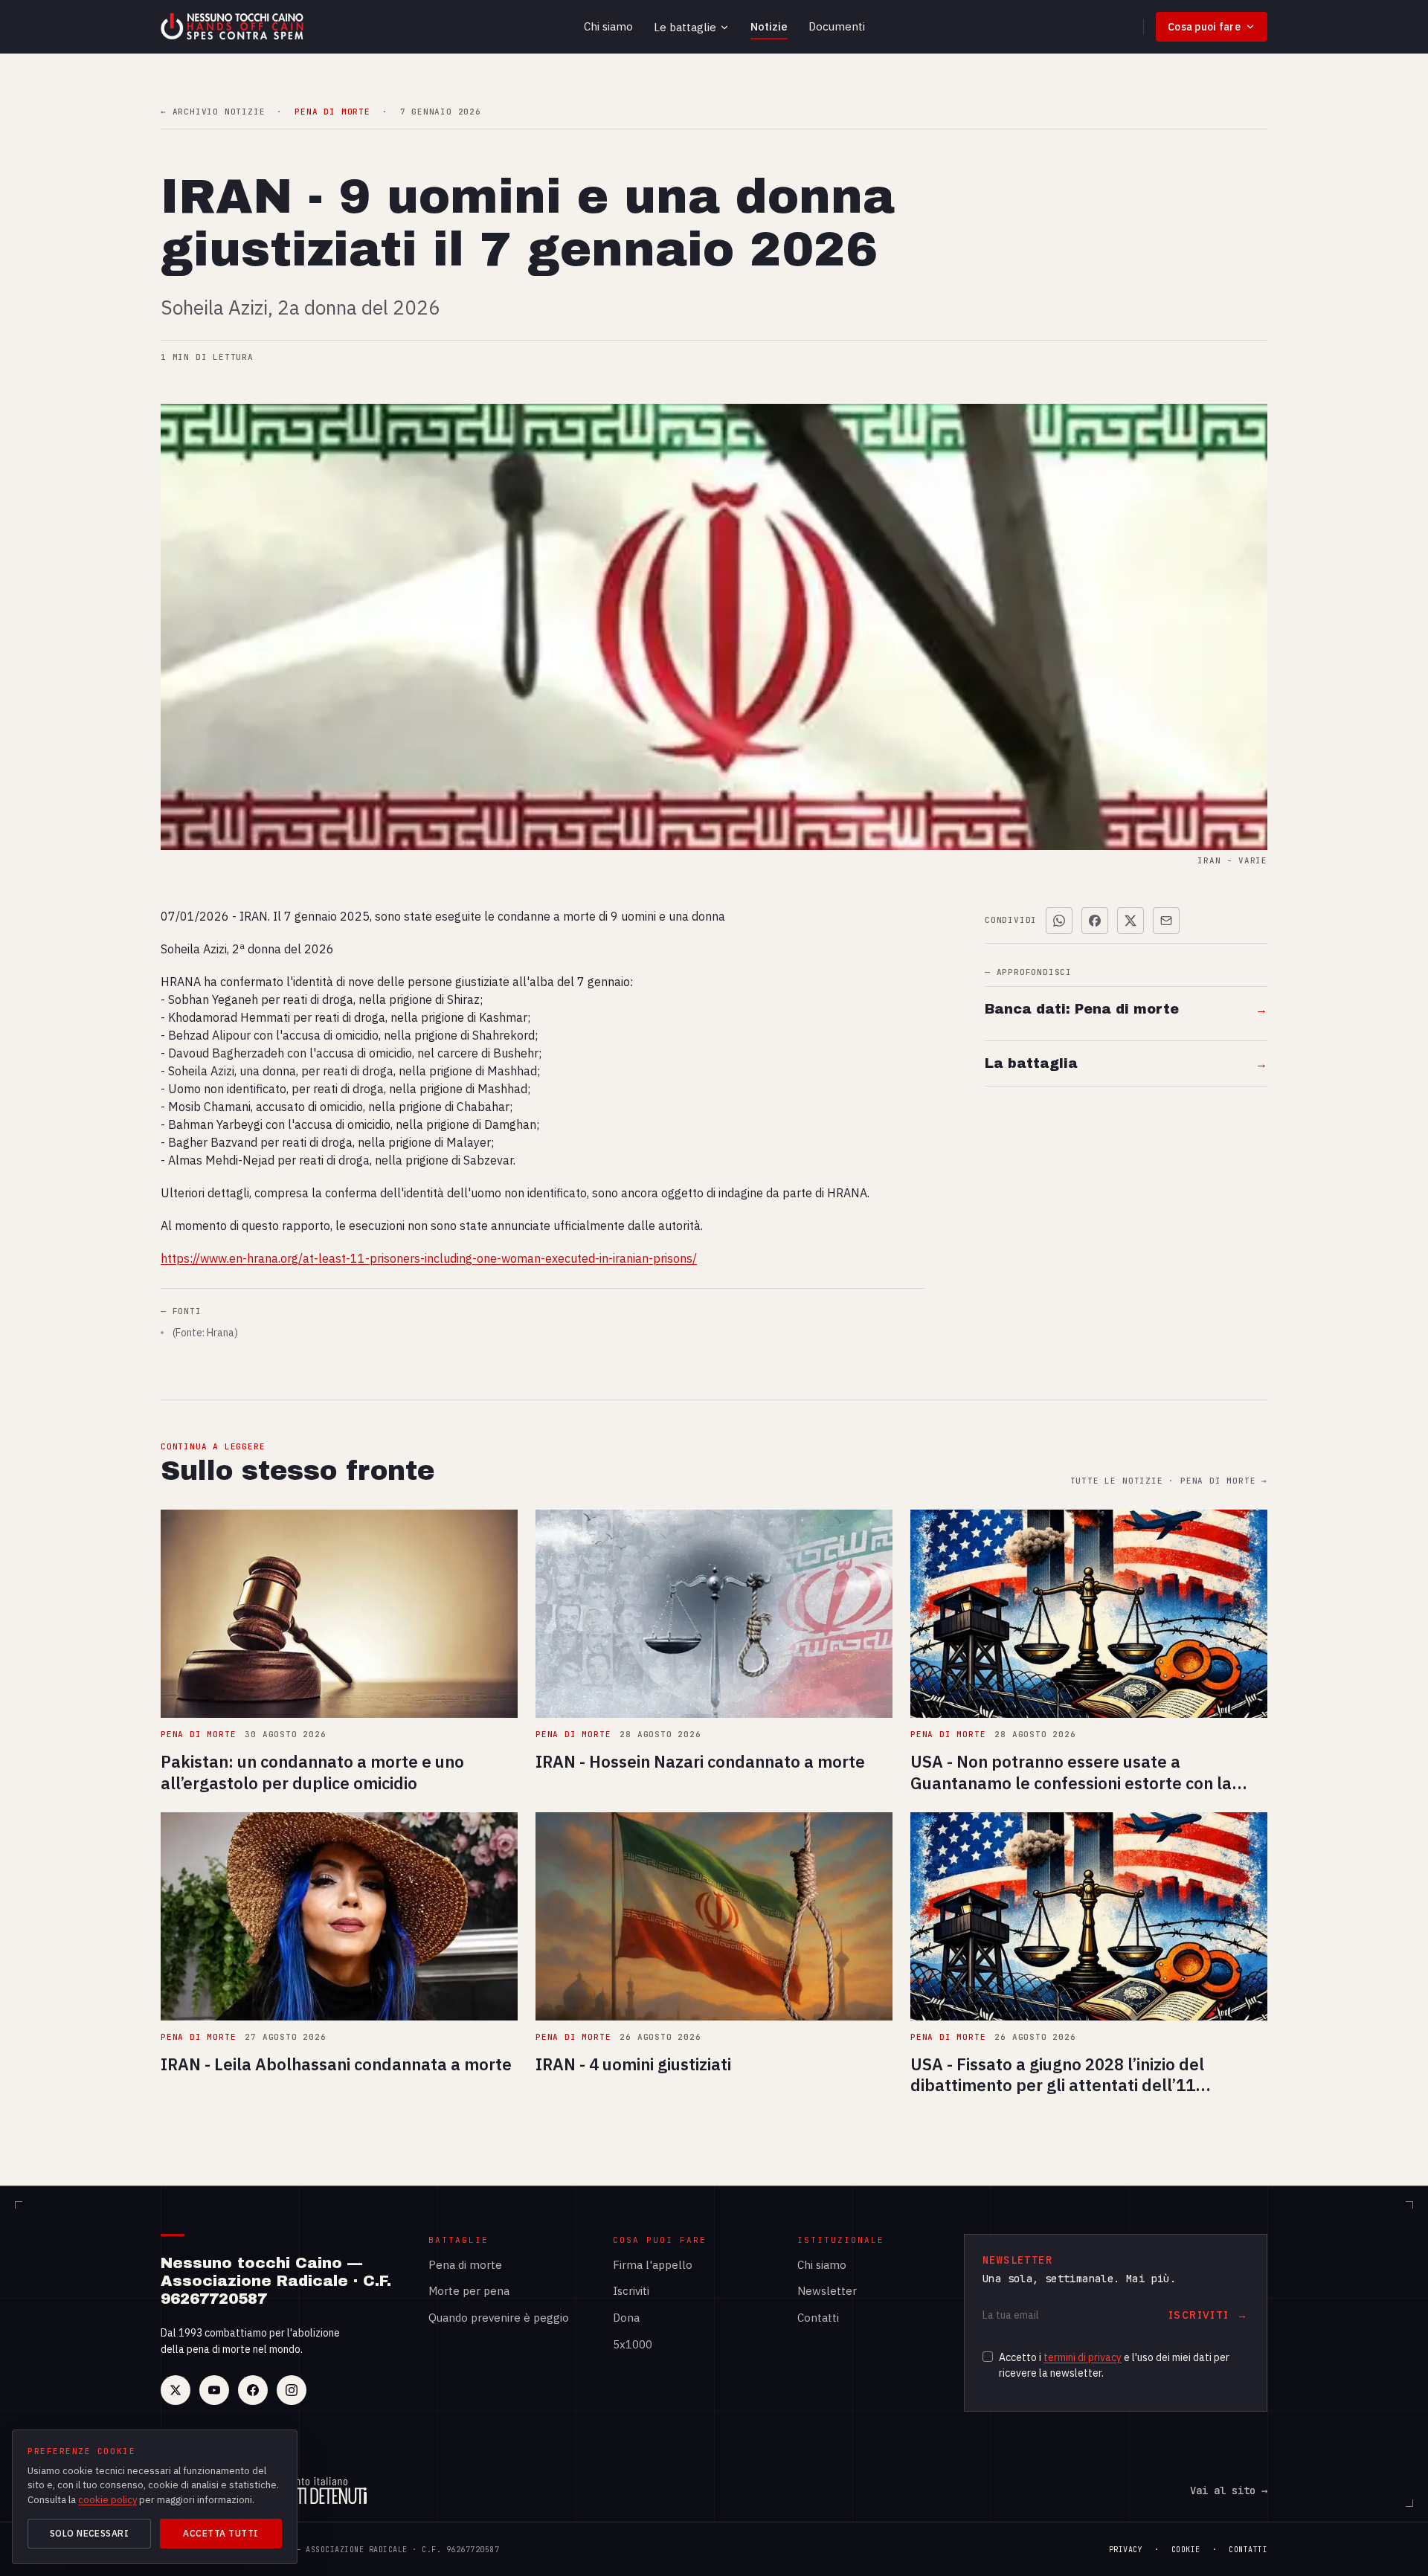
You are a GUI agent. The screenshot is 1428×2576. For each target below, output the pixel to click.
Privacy (1126, 2550)
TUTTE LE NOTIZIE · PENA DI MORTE (1169, 1481)
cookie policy (107, 2500)
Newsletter (827, 2291)
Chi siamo (608, 26)
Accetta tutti (221, 2533)
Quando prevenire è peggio (499, 2318)
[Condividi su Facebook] (1095, 921)
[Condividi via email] (1166, 921)
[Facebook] (253, 2390)
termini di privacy (1083, 2357)
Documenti (837, 26)
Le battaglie (685, 27)
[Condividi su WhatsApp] (1059, 921)
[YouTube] (214, 2390)
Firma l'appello (653, 2265)
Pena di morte (465, 2265)
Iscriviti (631, 2291)
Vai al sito (1229, 2490)
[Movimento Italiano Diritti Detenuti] (314, 2490)
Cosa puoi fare (1204, 27)
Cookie (1186, 2550)
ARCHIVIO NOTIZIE (213, 112)
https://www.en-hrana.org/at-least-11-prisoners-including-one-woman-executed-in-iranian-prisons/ (429, 1258)
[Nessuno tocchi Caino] (234, 27)
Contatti (818, 2318)
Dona (626, 2318)
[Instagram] (292, 2390)
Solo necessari (90, 2533)
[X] (176, 2390)
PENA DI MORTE (332, 112)
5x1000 (633, 2344)
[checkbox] (988, 2357)
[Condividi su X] (1130, 921)
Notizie (769, 26)
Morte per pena (469, 2291)
